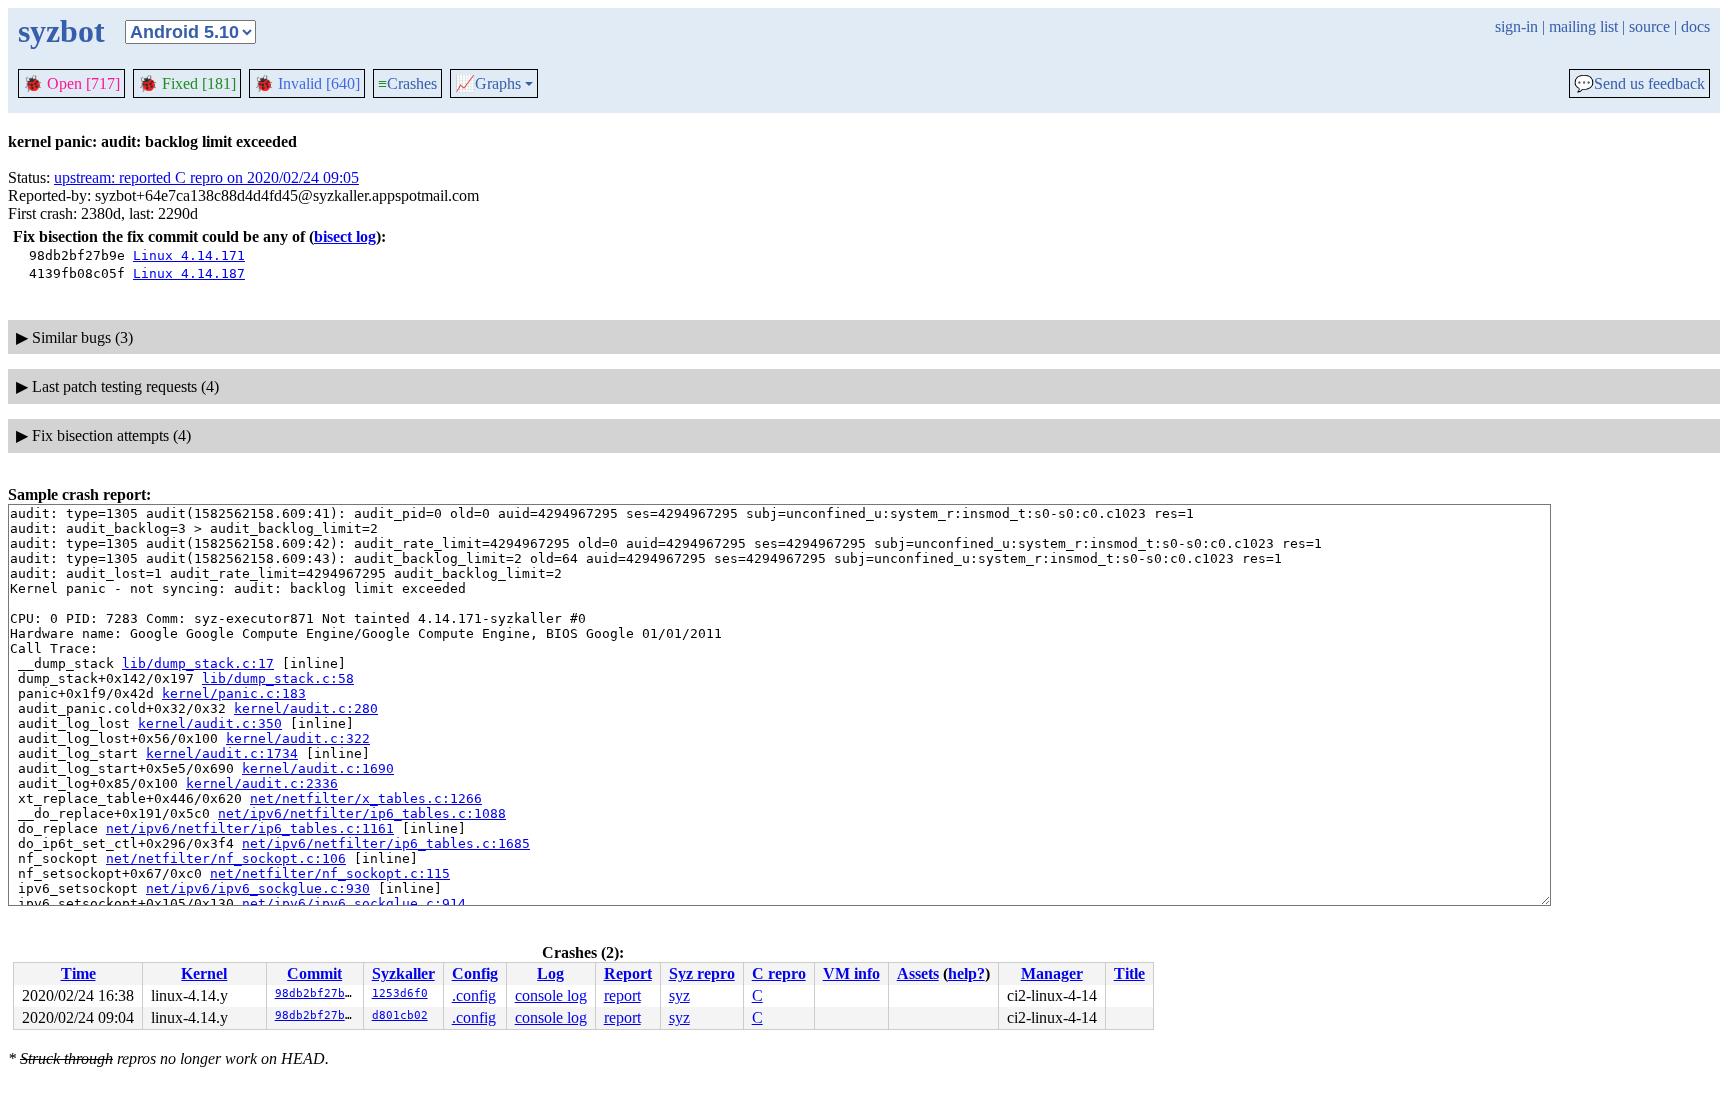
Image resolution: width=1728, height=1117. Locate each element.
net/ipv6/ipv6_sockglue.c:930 (258, 888)
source (1649, 26)
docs (1695, 26)
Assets (918, 973)
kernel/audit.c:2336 (262, 783)
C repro (779, 973)
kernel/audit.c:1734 (222, 753)
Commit (314, 973)
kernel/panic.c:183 (234, 693)
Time (78, 973)
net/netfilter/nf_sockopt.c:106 (226, 858)
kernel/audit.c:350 (210, 723)
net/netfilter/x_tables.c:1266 (366, 798)
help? (966, 973)
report (622, 995)
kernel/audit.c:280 (306, 708)
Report (628, 973)
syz (679, 995)
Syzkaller (403, 973)
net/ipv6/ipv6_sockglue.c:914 (354, 903)
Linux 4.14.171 (189, 255)
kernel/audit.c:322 (298, 738)
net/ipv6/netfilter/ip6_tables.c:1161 (250, 828)
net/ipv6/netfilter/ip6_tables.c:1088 (362, 813)
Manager (1052, 973)
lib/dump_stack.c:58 (278, 678)
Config (475, 973)
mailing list (1583, 26)
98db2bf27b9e (317, 993)
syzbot (61, 31)
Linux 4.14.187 (189, 273)
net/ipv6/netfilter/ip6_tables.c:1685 (386, 843)
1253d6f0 (400, 993)
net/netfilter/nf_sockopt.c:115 (330, 873)
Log (550, 973)
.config (474, 995)
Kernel (204, 973)
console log (551, 995)
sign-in (1516, 26)
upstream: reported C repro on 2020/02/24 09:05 (206, 177)
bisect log (345, 236)
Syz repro (702, 973)
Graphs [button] (488, 84)
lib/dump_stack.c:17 (198, 663)
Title (1129, 973)
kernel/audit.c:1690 (318, 768)
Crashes (407, 83)
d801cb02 (400, 1015)
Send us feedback (1639, 84)
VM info (851, 973)
